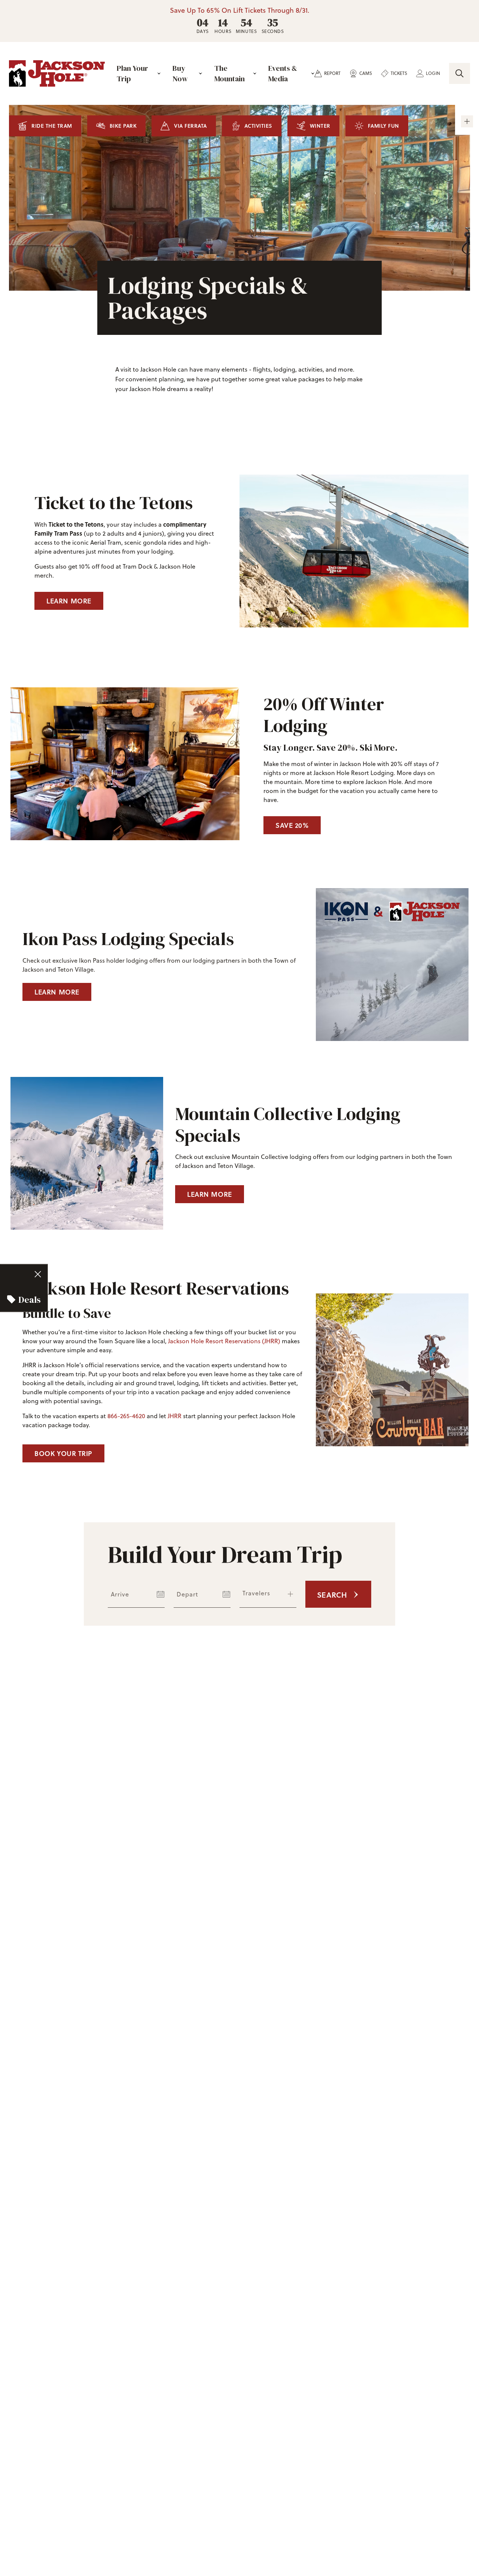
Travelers (256, 1593)
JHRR (175, 1416)
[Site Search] (460, 73)
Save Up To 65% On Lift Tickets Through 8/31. (240, 10)
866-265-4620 (126, 1416)
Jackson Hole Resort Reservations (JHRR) (224, 1341)
